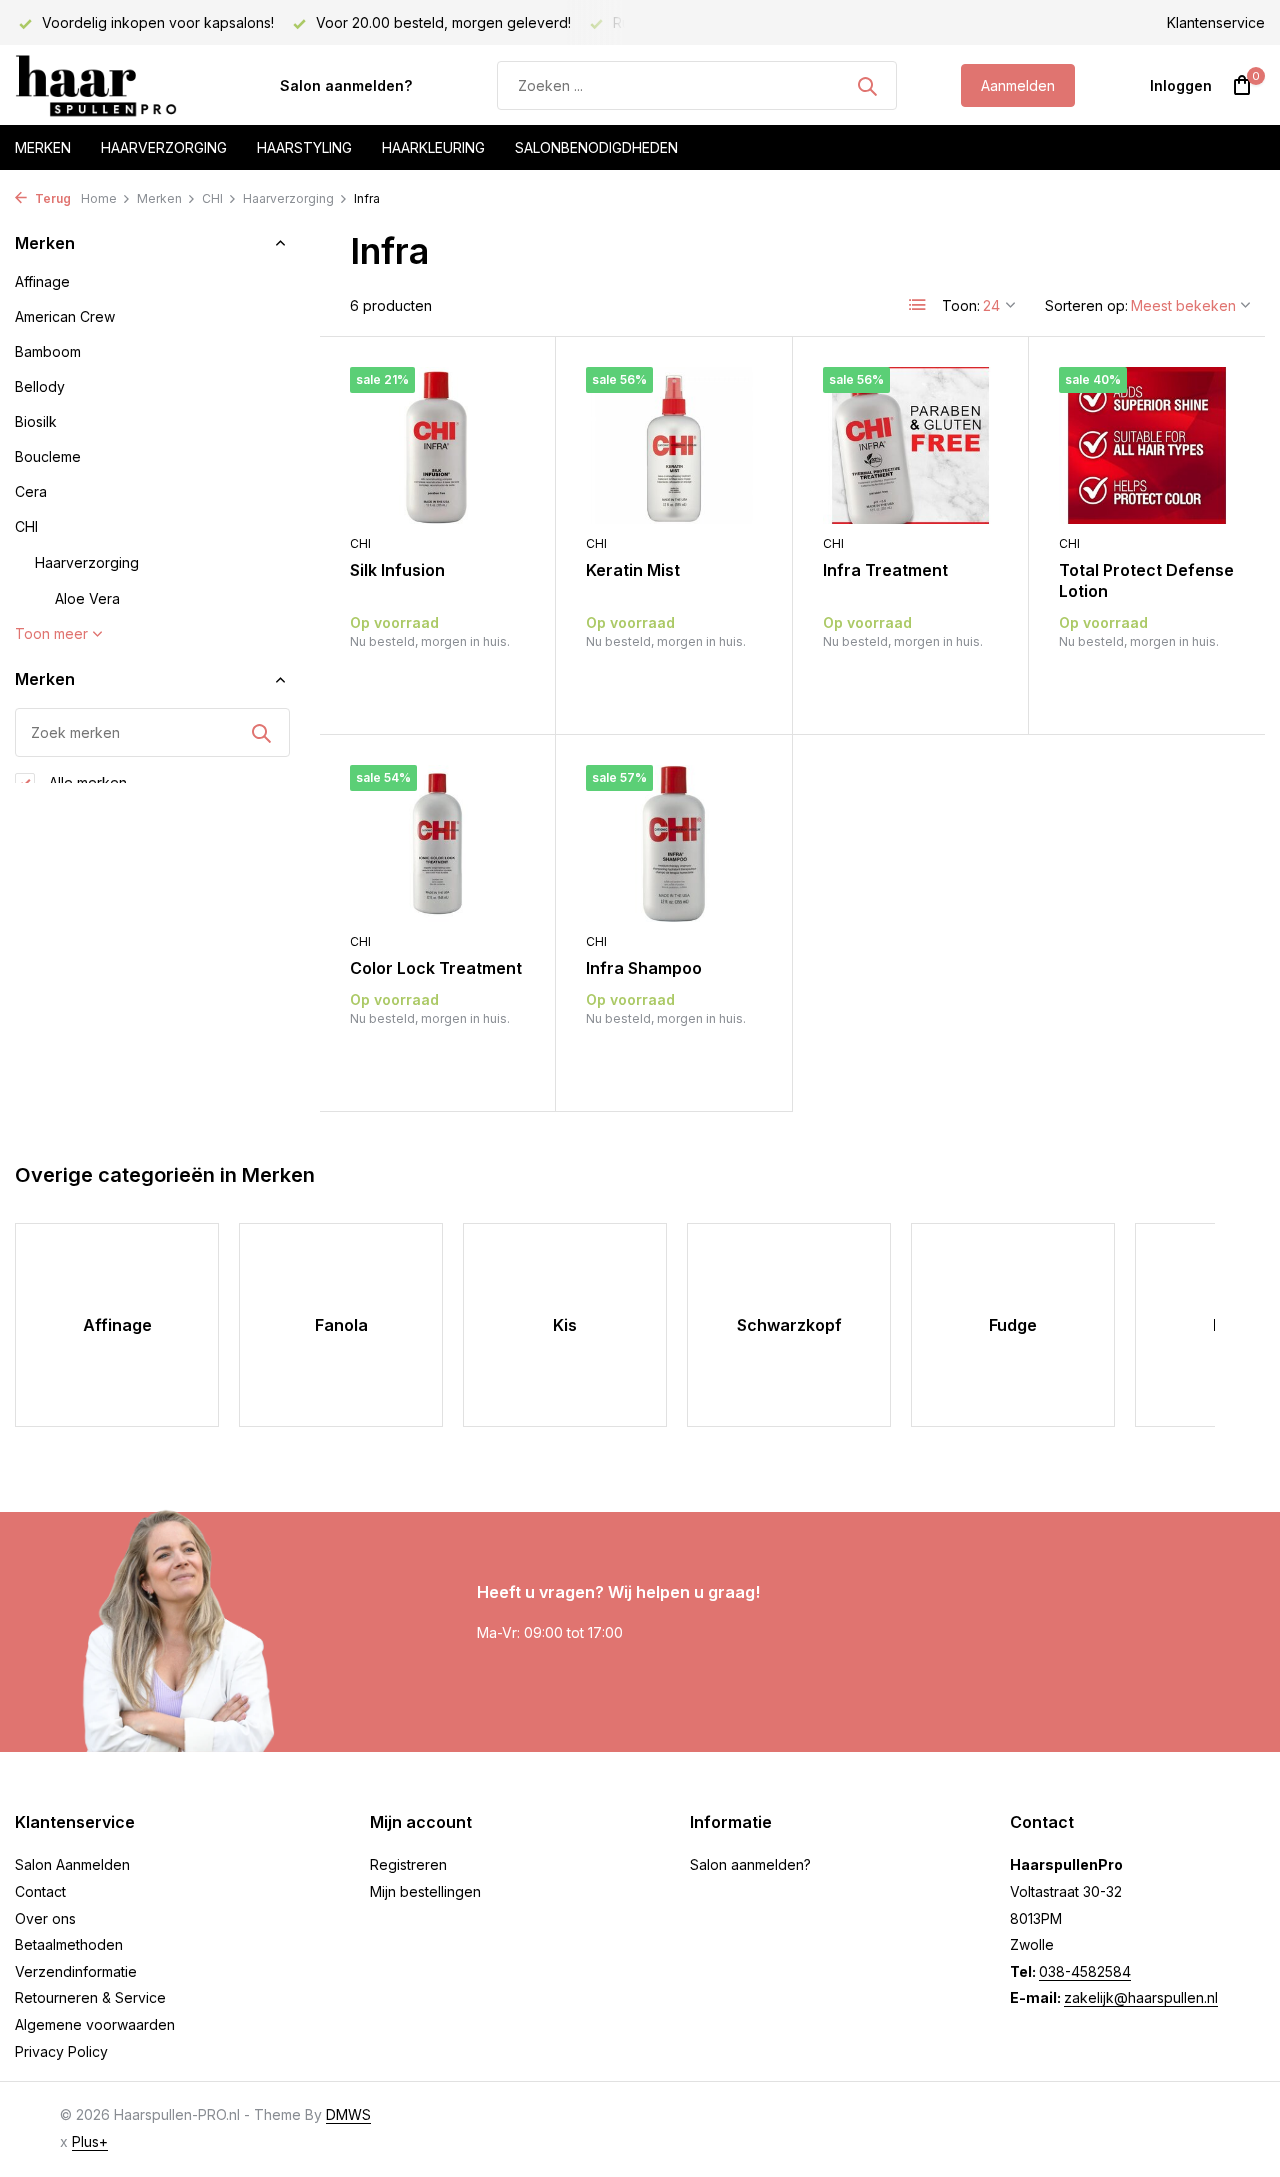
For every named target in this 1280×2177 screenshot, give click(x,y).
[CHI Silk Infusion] (437, 445)
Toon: (961, 305)
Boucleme (48, 457)
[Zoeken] (867, 86)
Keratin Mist (633, 570)
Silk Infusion (397, 570)
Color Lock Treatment (436, 968)
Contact (40, 1891)
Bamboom (48, 352)
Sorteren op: (1086, 305)
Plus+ (90, 2141)
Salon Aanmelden (72, 1864)
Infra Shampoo (644, 968)
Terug (51, 198)
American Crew (65, 317)
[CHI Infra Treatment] (910, 445)
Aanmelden (1018, 85)
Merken (43, 147)
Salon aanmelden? (346, 85)
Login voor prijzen (438, 682)
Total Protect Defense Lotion (1146, 580)
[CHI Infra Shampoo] (673, 843)
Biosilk (36, 422)
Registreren (408, 1864)
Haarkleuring (433, 147)
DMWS (348, 2114)
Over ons (45, 1918)
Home (99, 198)
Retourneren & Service (90, 1997)
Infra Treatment (885, 570)
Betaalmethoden (69, 1944)
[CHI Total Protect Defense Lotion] (1147, 446)
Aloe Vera (87, 599)
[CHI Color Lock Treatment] (437, 843)
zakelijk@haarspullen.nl (1141, 1997)
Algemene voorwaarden (95, 2024)
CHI (212, 198)
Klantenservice (1216, 22)
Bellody (40, 387)
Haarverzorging (164, 147)
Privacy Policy (61, 2051)
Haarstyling (304, 147)
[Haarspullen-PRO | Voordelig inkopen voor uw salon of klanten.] (115, 86)
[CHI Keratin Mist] (673, 445)
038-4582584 (1085, 1971)
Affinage (42, 282)
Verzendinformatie (76, 1971)
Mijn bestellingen (425, 1891)
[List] (918, 305)
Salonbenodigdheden (596, 147)
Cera (31, 492)
